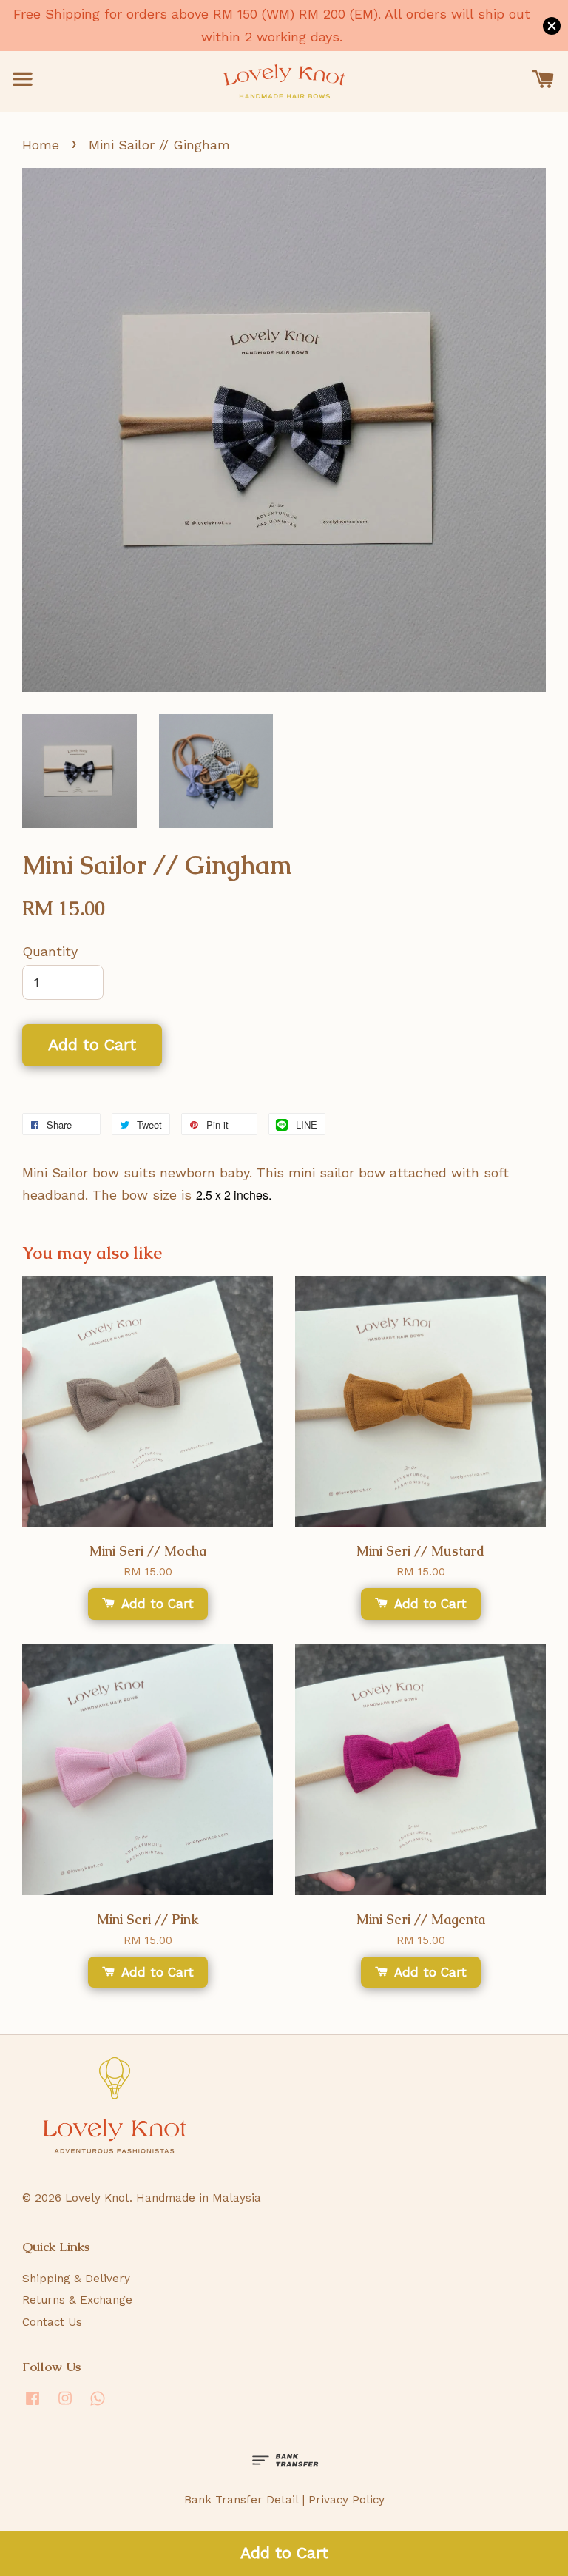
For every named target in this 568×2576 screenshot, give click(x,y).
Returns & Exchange (77, 2300)
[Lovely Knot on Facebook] (33, 2405)
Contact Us (52, 2322)
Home (41, 145)
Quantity (50, 951)
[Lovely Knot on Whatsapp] (98, 2405)
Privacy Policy (346, 2500)
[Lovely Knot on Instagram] (65, 2405)
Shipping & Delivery (76, 2279)
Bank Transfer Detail (241, 2500)
